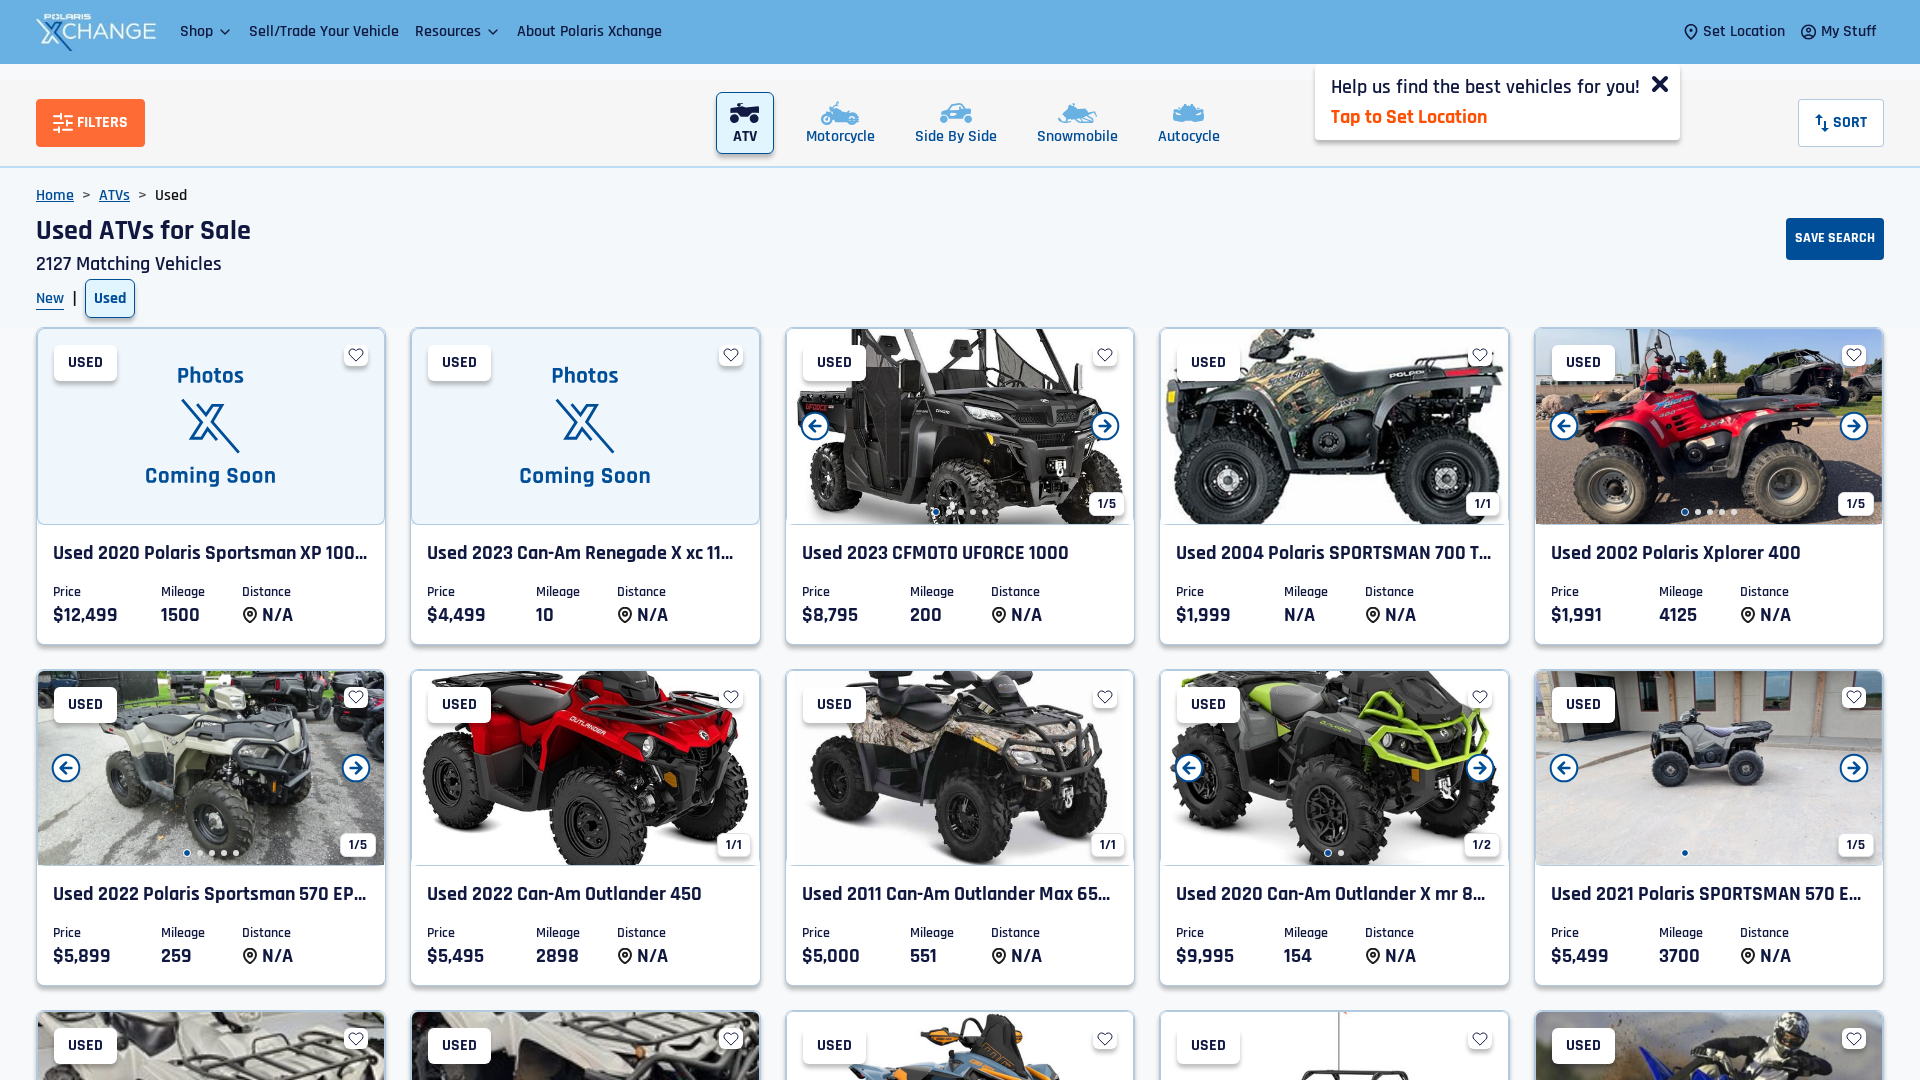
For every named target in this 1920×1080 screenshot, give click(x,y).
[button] (206, 31)
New (50, 298)
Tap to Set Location (1409, 117)
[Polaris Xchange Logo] (96, 32)
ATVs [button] (114, 195)
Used (110, 298)
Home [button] (55, 195)
